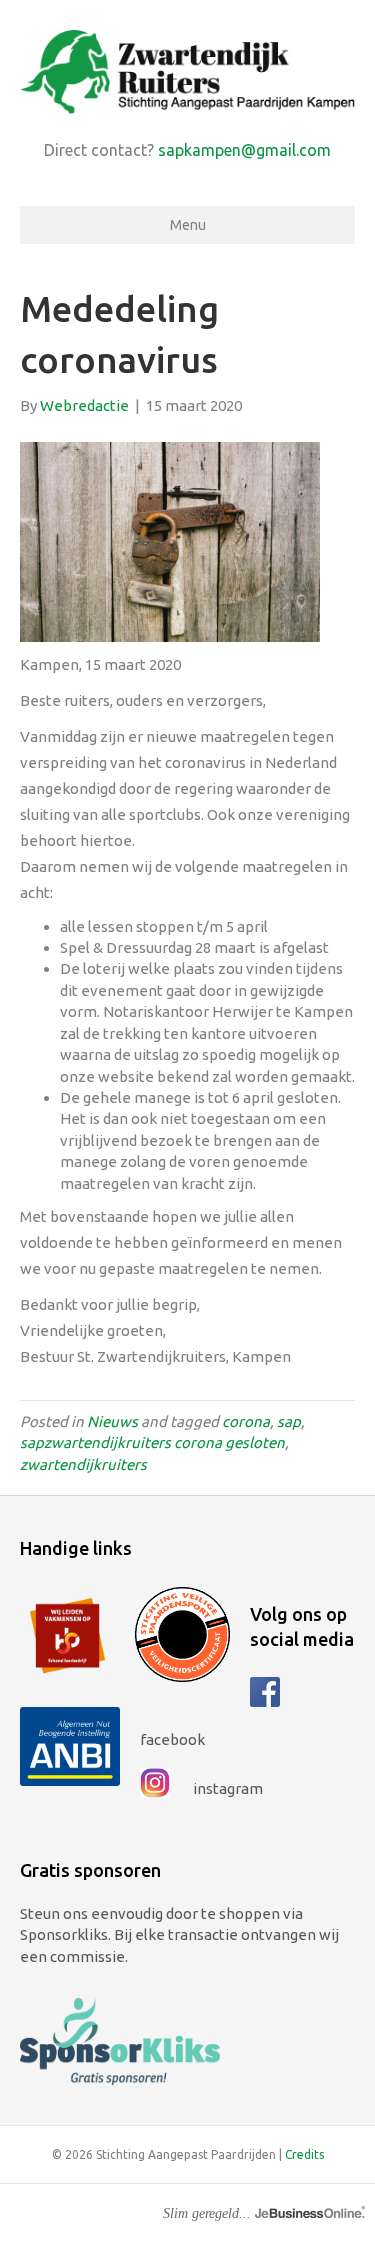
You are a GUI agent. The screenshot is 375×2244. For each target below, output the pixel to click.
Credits (304, 2154)
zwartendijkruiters (83, 1464)
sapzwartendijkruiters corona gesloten (152, 1442)
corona (246, 1421)
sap (289, 1421)
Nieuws (112, 1421)
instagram (226, 1788)
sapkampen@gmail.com (244, 150)
